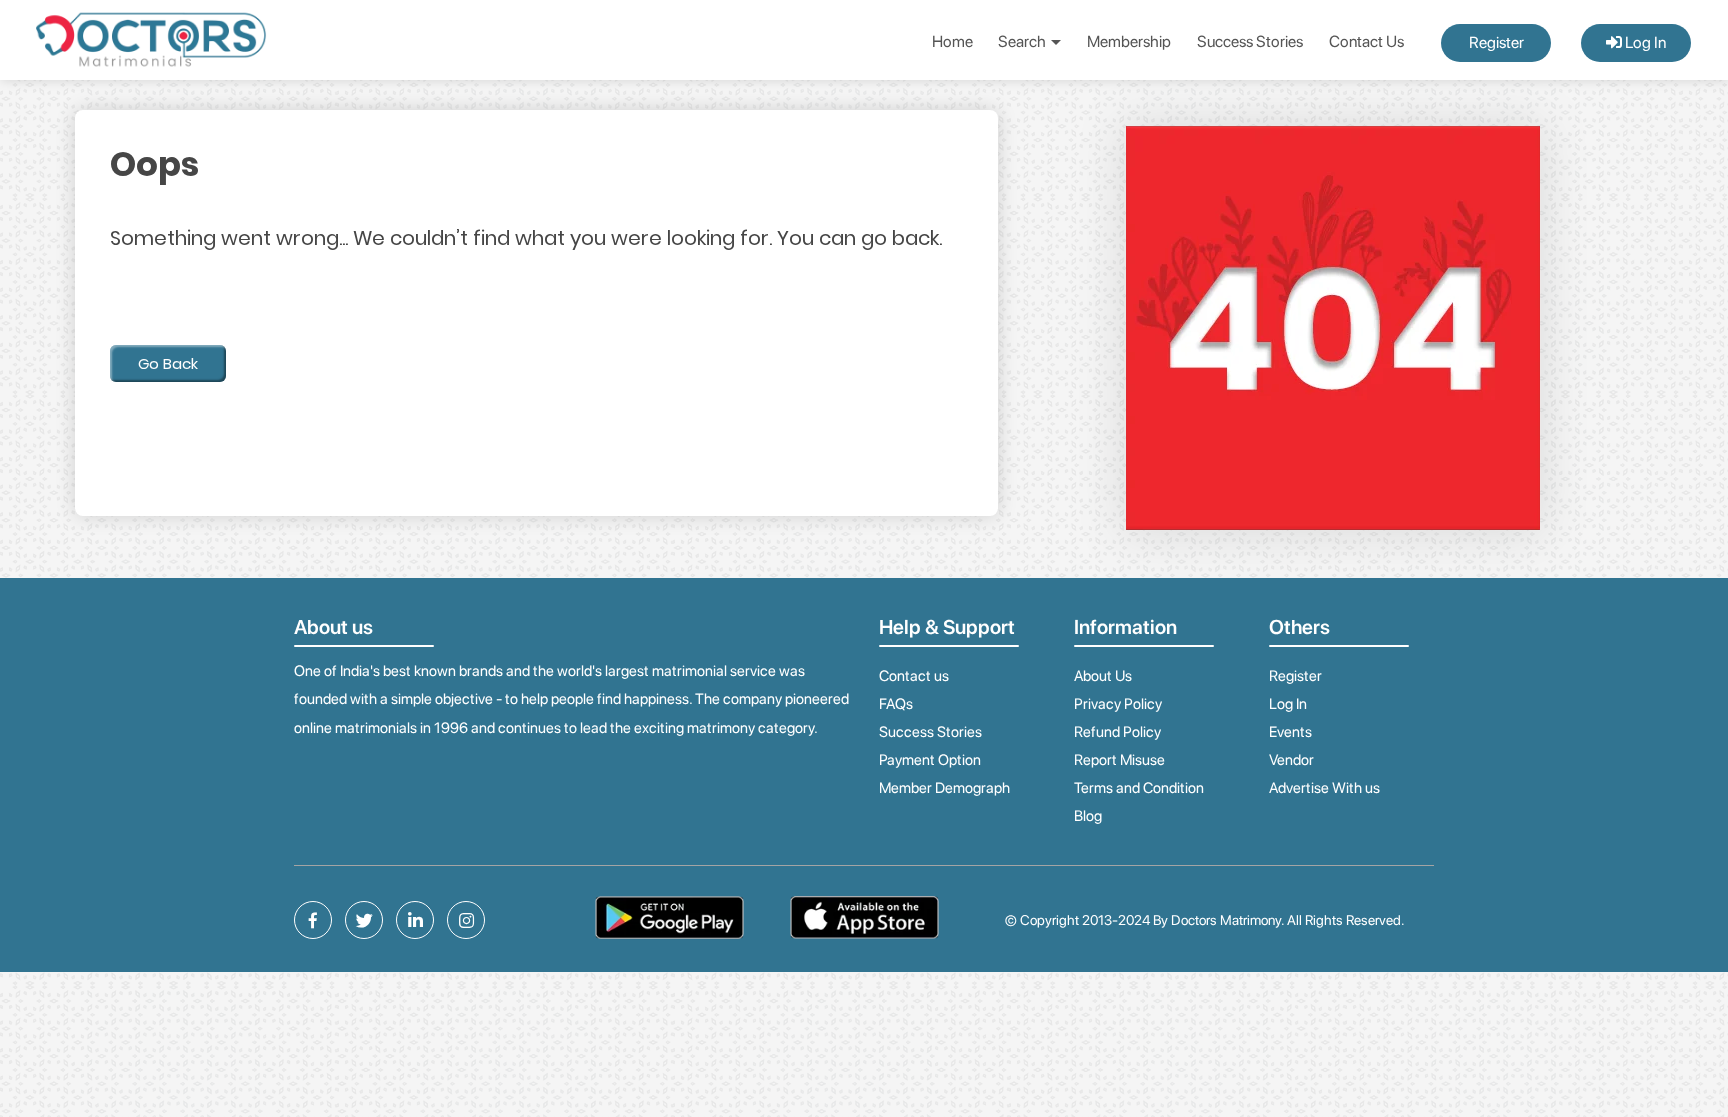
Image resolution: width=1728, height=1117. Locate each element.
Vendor (1291, 760)
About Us (1103, 676)
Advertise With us (1324, 788)
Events (1290, 732)
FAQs (896, 704)
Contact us (914, 676)
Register (1496, 42)
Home (952, 41)
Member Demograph (944, 788)
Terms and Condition (1139, 788)
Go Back (168, 363)
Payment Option (930, 760)
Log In (1644, 42)
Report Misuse (1119, 760)
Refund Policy (1117, 732)
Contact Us (1366, 41)
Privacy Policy (1118, 704)
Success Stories (1250, 41)
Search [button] (1023, 41)
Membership (1129, 41)
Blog (1088, 816)
